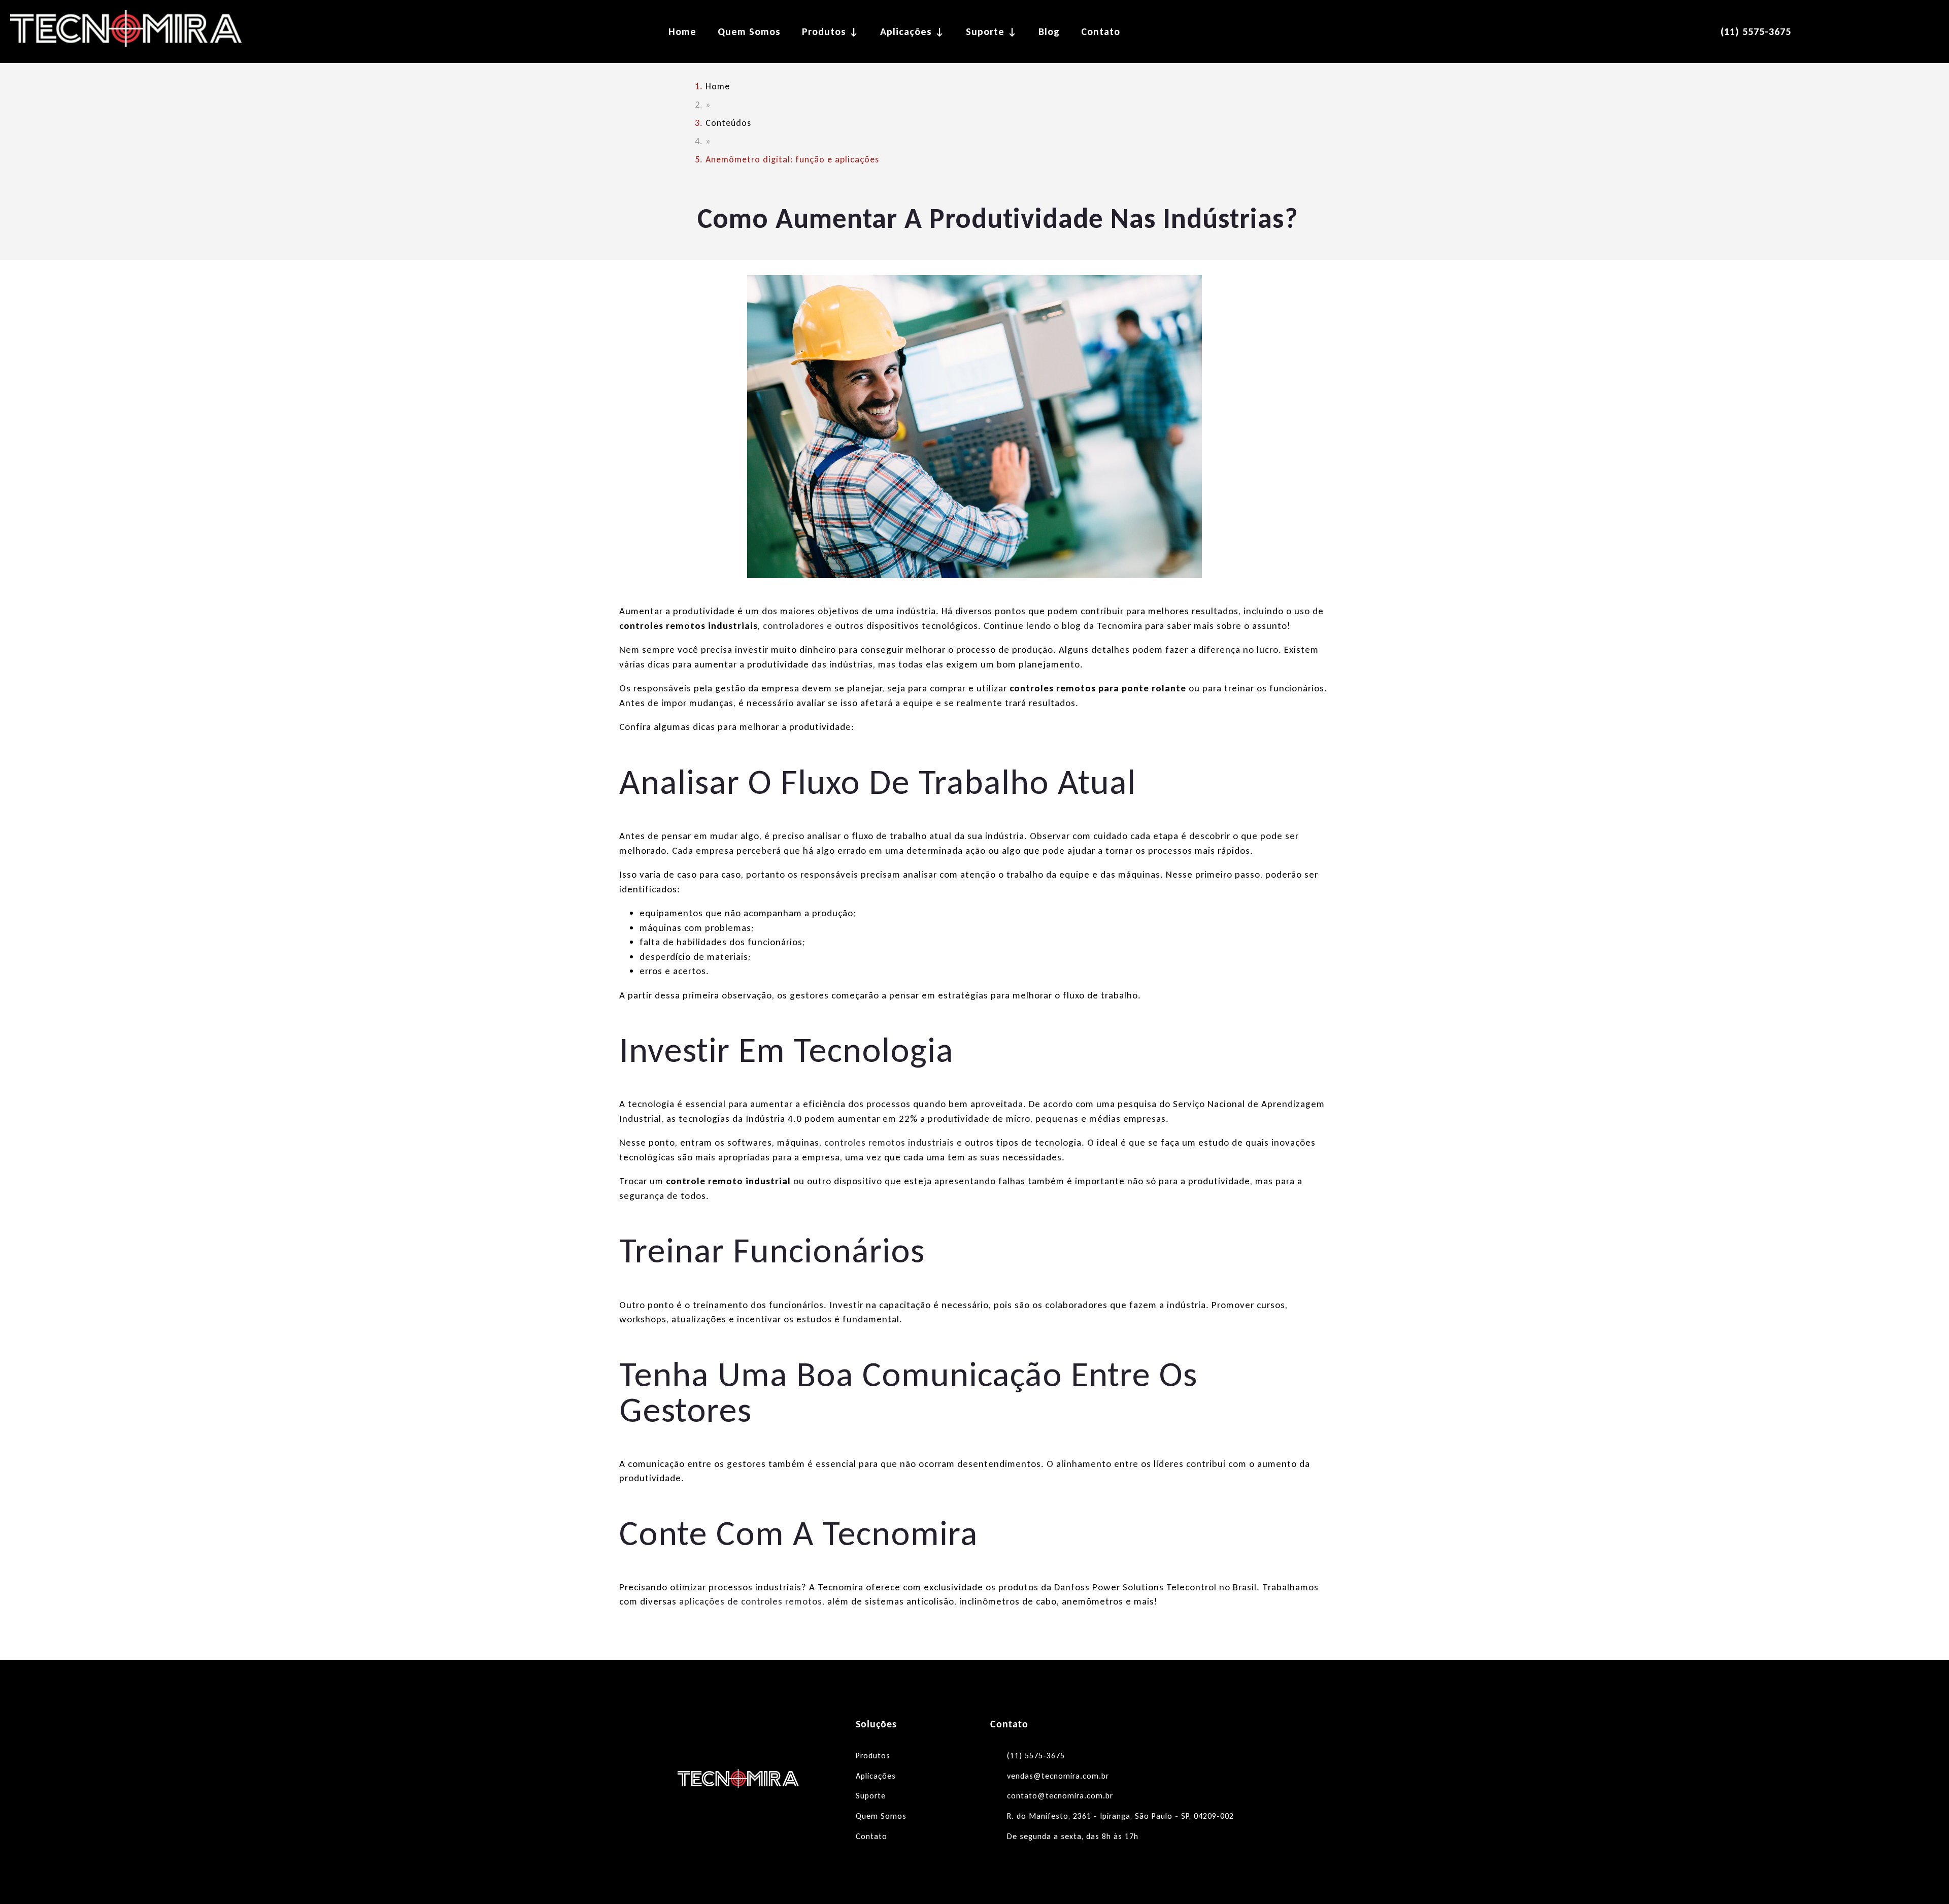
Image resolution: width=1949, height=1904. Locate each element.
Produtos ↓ (830, 31)
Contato (1101, 31)
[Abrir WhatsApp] (1924, 1878)
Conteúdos (728, 123)
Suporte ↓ (992, 31)
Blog (1049, 31)
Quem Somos (749, 31)
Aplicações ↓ (912, 31)
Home (682, 31)
